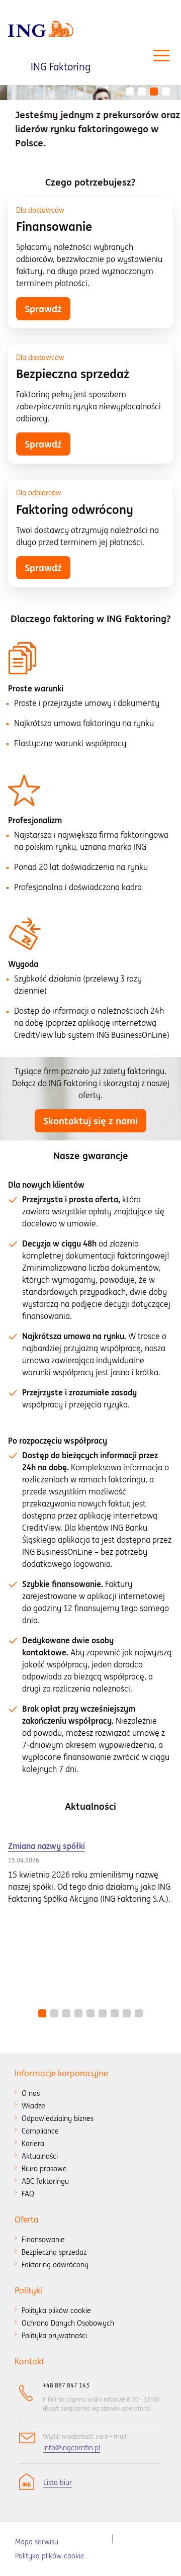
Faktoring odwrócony (75, 510)
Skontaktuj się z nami (90, 1121)
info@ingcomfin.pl (72, 2448)
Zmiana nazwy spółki (47, 1846)
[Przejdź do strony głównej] (41, 29)
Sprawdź (43, 309)
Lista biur (58, 2482)
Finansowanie (54, 227)
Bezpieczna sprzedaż (73, 374)
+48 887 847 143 (66, 2385)
